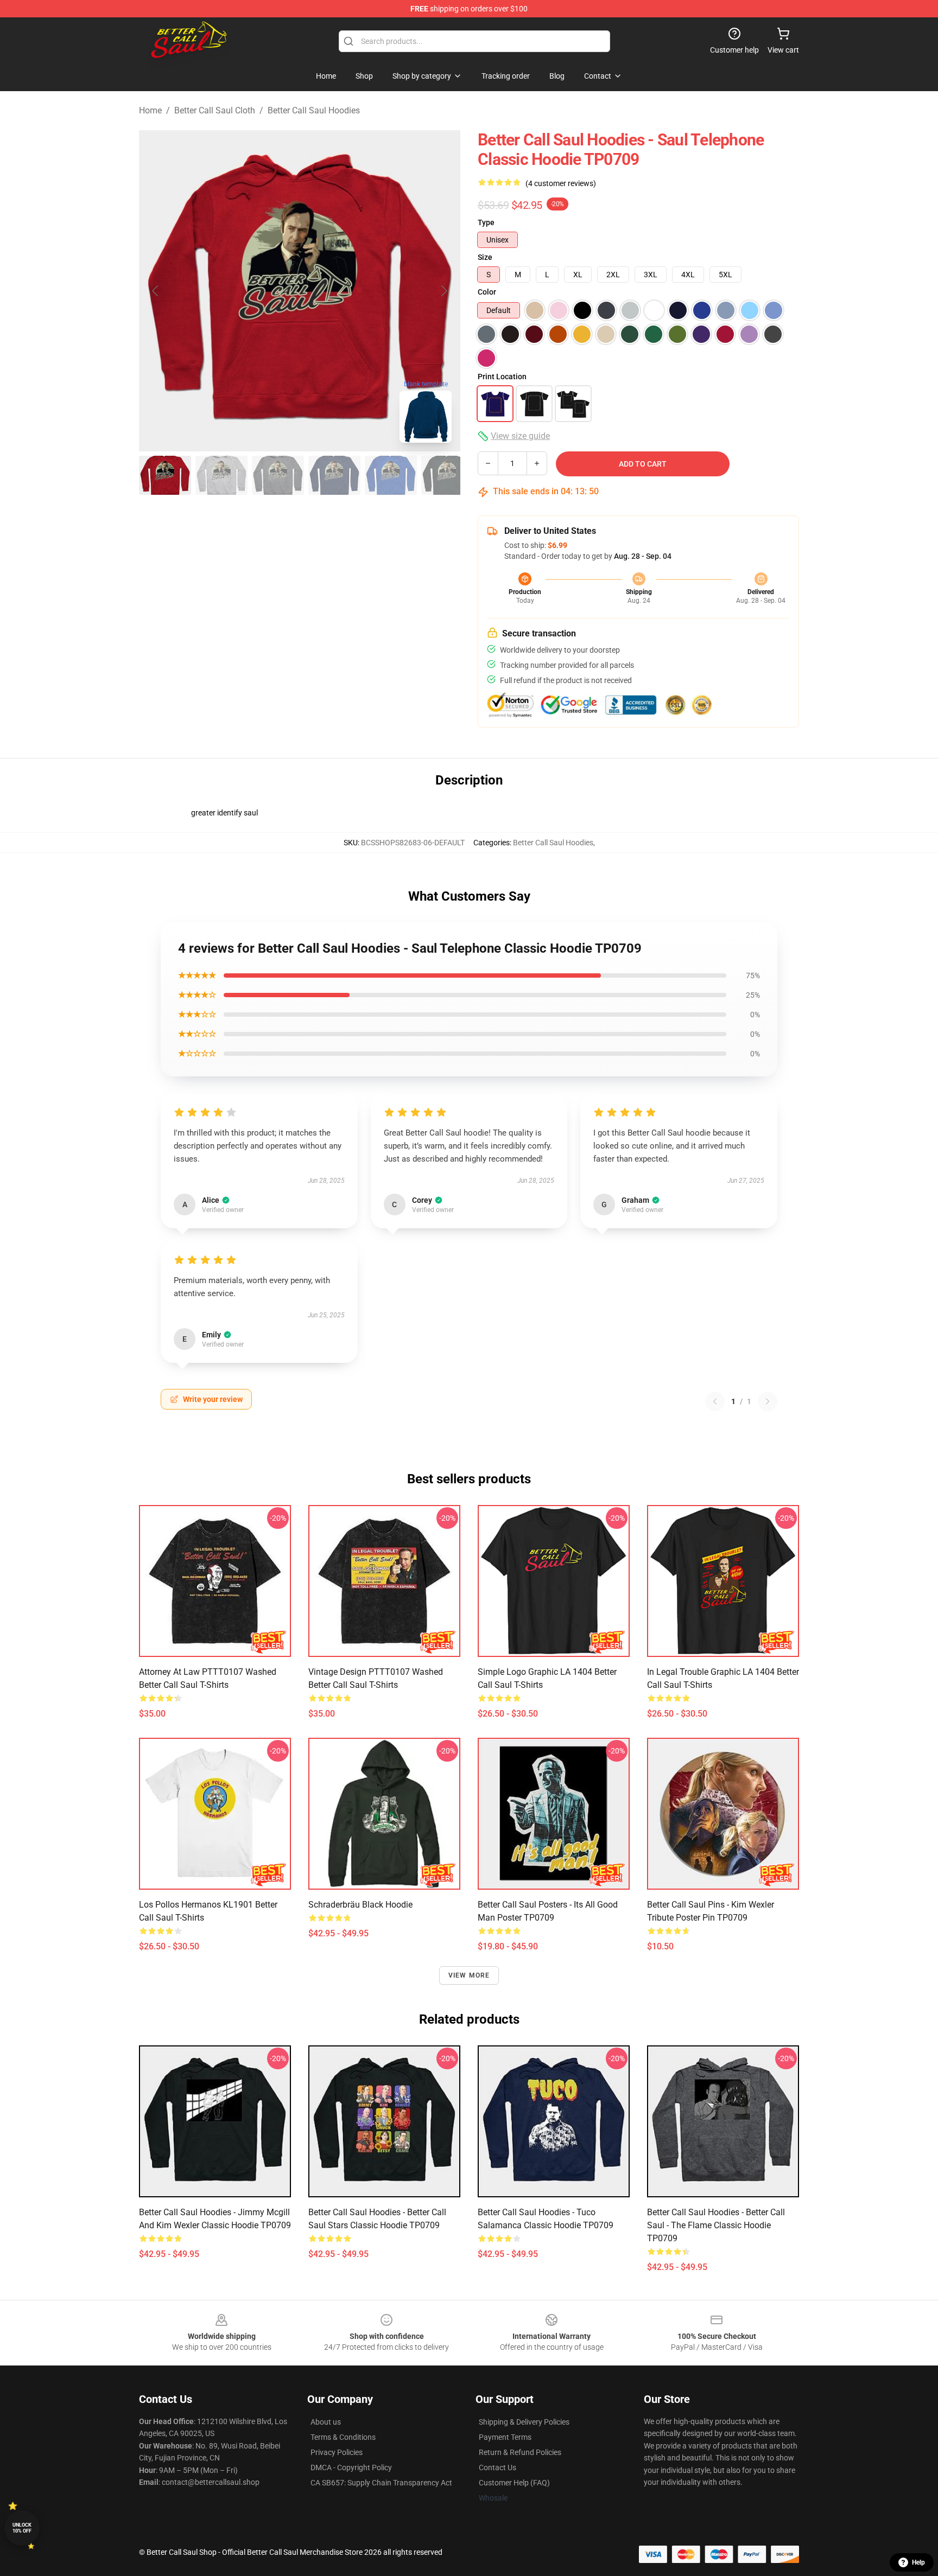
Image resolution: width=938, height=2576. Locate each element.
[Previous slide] (156, 291)
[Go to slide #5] (391, 475)
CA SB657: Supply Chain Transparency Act (381, 2483)
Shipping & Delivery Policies (524, 2422)
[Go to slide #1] (165, 475)
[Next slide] (443, 291)
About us (326, 2422)
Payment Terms (505, 2437)
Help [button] (918, 2562)
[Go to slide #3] (278, 475)
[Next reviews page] (768, 1401)
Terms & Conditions (343, 2437)
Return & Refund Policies (520, 2452)
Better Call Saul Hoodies (314, 110)
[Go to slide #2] (221, 475)
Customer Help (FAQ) (514, 2483)
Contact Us (497, 2467)
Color (487, 292)
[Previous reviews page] (715, 1401)
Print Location (502, 377)
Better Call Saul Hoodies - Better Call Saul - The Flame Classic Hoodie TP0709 (716, 2225)
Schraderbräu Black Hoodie (360, 1905)
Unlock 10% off (22, 2528)
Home (150, 110)
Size (485, 257)
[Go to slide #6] (447, 475)
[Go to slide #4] (334, 475)
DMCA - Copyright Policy (351, 2467)
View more (469, 1975)
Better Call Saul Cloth (215, 110)
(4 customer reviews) (561, 183)
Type (486, 222)
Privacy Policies (337, 2452)
